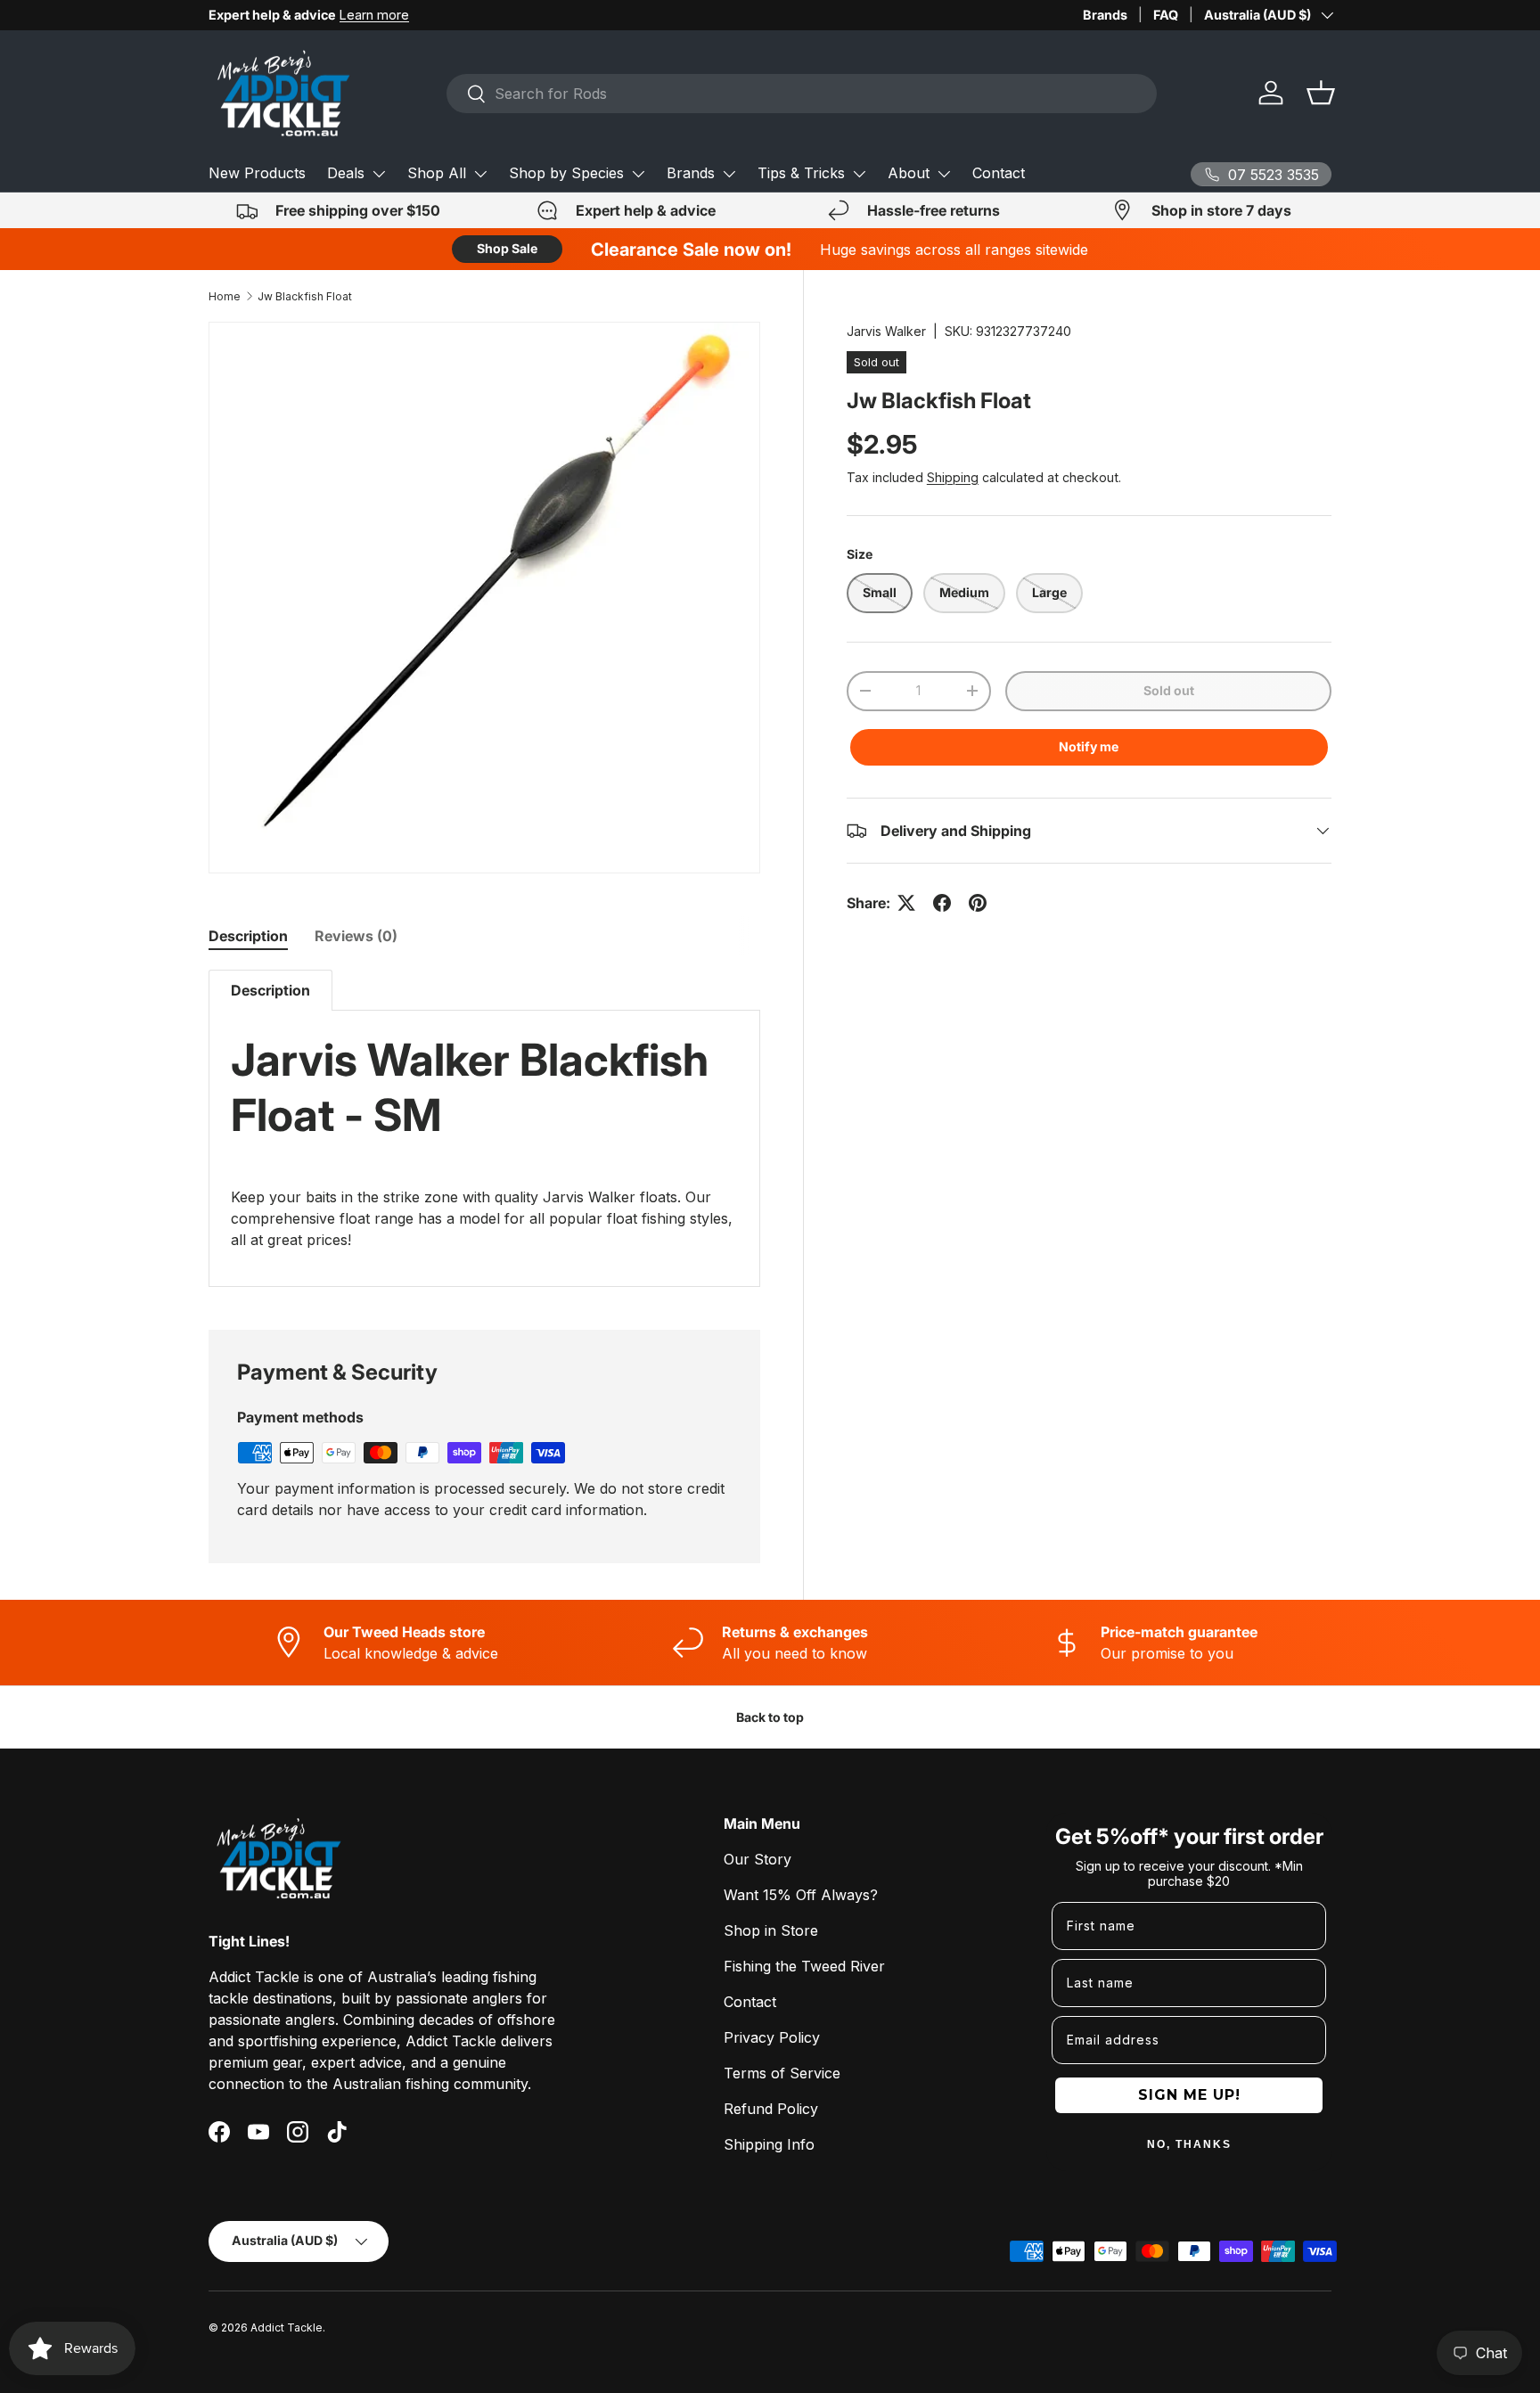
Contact (999, 173)
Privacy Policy (772, 2037)
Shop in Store (771, 1930)
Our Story (758, 1859)
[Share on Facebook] (942, 903)
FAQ (1166, 15)
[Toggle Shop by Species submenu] (638, 174)
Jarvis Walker (886, 331)
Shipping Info (769, 2144)
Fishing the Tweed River (804, 1966)
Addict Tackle (287, 2327)
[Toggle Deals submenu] (379, 174)
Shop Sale (507, 248)
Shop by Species (566, 173)
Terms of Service (782, 2073)
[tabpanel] (484, 1128)
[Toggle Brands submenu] (729, 174)
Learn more (374, 15)
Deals (346, 173)
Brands (1105, 15)
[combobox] (802, 94)
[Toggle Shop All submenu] (480, 174)
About (909, 173)
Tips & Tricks (801, 173)
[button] (1321, 93)
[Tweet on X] (906, 903)
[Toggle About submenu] (944, 174)
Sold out (1169, 690)
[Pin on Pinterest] (978, 903)
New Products (257, 173)
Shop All (437, 173)
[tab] (248, 936)
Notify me (1089, 746)
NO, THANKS (1189, 2144)
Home (225, 296)
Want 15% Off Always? (801, 1895)
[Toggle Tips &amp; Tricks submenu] (859, 174)
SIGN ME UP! (1189, 2095)
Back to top (770, 1717)
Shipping (953, 477)
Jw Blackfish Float (305, 296)
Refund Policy (771, 2109)
